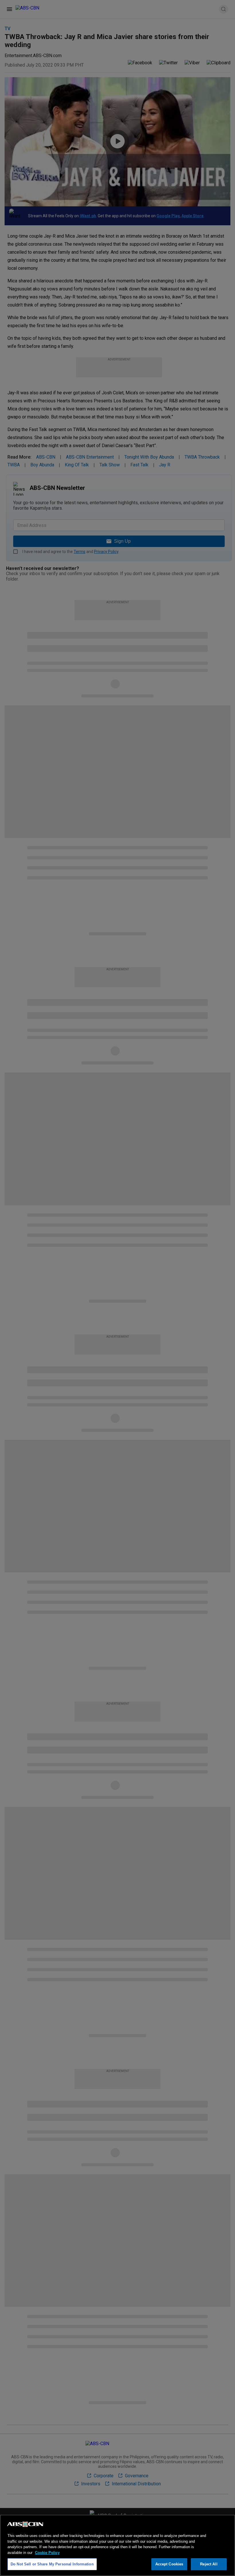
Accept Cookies (169, 2564)
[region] (117, 2545)
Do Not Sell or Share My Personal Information (52, 2564)
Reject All (209, 2564)
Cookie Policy (47, 2553)
